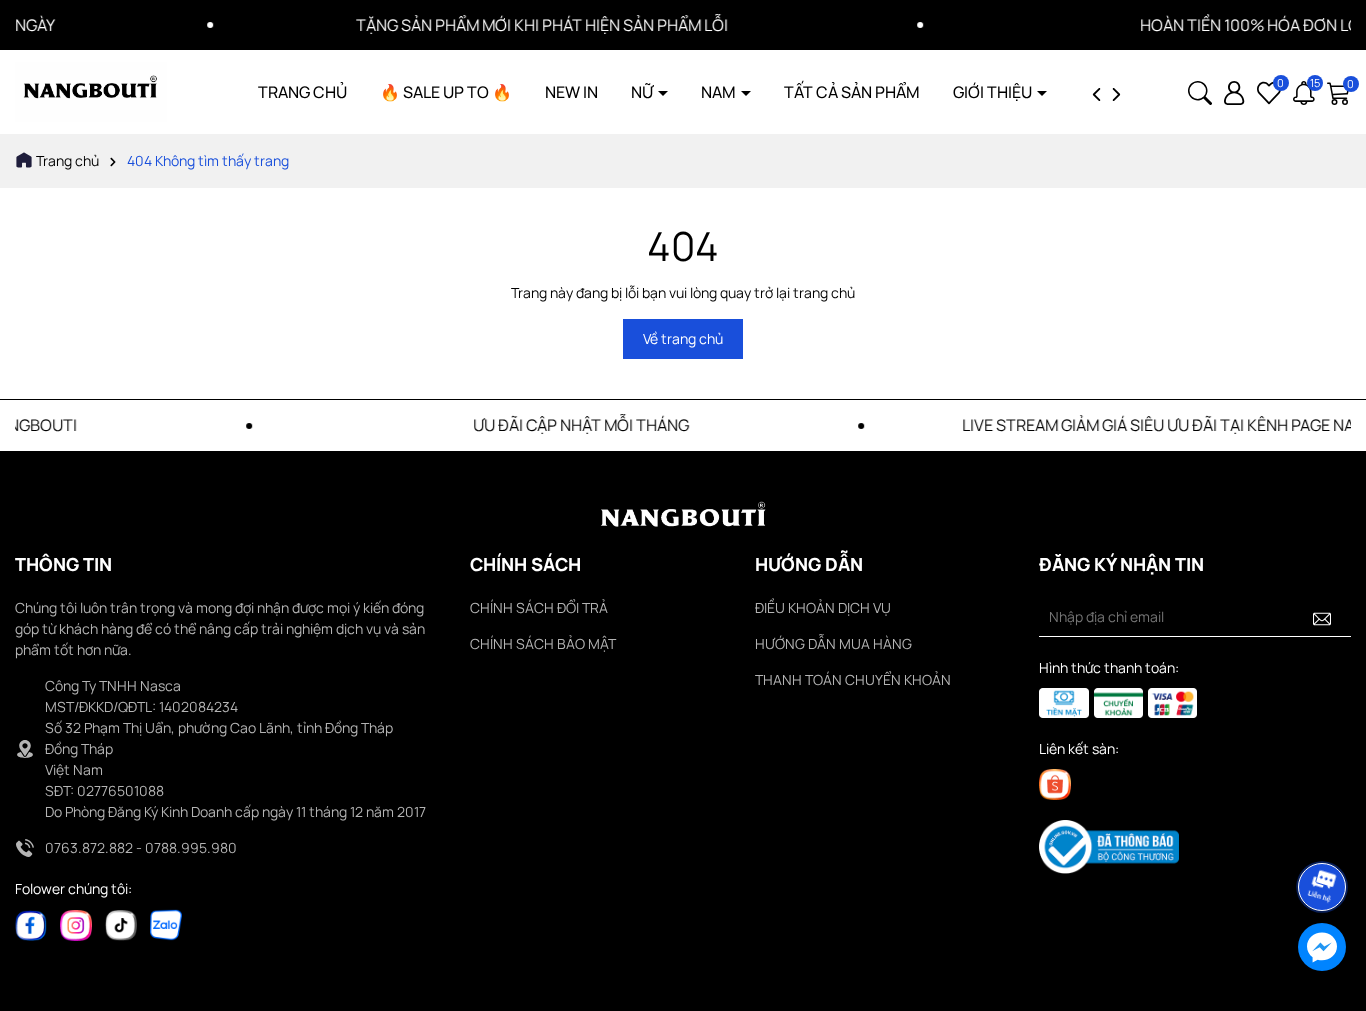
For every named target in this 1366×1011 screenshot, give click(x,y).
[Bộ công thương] (1109, 845)
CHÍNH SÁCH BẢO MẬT (543, 643)
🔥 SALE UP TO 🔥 (446, 92)
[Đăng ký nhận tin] (1322, 617)
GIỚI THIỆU (994, 92)
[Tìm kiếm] (1200, 90)
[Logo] (91, 90)
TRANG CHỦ (302, 92)
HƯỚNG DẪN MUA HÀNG (833, 643)
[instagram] (76, 923)
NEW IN (571, 92)
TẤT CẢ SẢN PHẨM (852, 92)
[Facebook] (31, 923)
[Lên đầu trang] (1323, 831)
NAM (720, 92)
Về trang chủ (683, 338)
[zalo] (166, 923)
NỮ (643, 92)
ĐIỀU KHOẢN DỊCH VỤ (823, 607)
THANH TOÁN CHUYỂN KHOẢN (853, 679)
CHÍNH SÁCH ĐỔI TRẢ (539, 607)
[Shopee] (1055, 783)
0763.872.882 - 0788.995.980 (141, 847)
